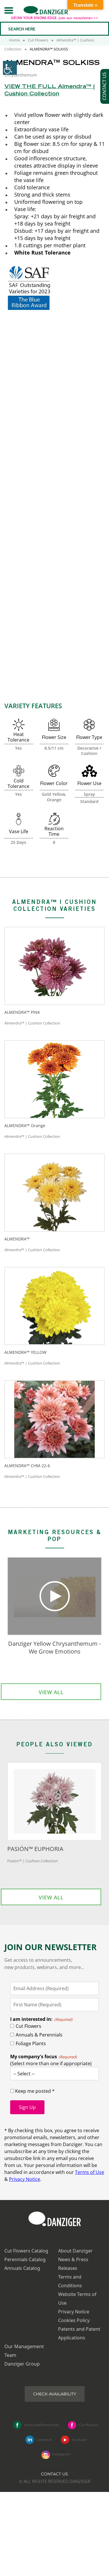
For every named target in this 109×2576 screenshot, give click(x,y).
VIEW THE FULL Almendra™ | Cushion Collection (49, 91)
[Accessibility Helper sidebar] (10, 68)
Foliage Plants (31, 2043)
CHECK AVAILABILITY (55, 2394)
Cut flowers (89, 2425)
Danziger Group (22, 2364)
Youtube (79, 2439)
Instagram (61, 2454)
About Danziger (75, 2251)
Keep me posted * (34, 2091)
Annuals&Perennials (42, 2425)
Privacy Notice (25, 2179)
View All (51, 1692)
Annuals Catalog (22, 2268)
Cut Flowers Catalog (26, 2251)
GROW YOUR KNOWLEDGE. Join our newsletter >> (54, 18)
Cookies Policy (74, 2320)
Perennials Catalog (25, 2259)
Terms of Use (90, 2172)
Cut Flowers (38, 40)
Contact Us (54, 2474)
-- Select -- (24, 2074)
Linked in (44, 2439)
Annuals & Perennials (39, 2035)
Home (14, 40)
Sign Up (27, 2107)
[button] (9, 10)
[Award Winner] (54, 572)
